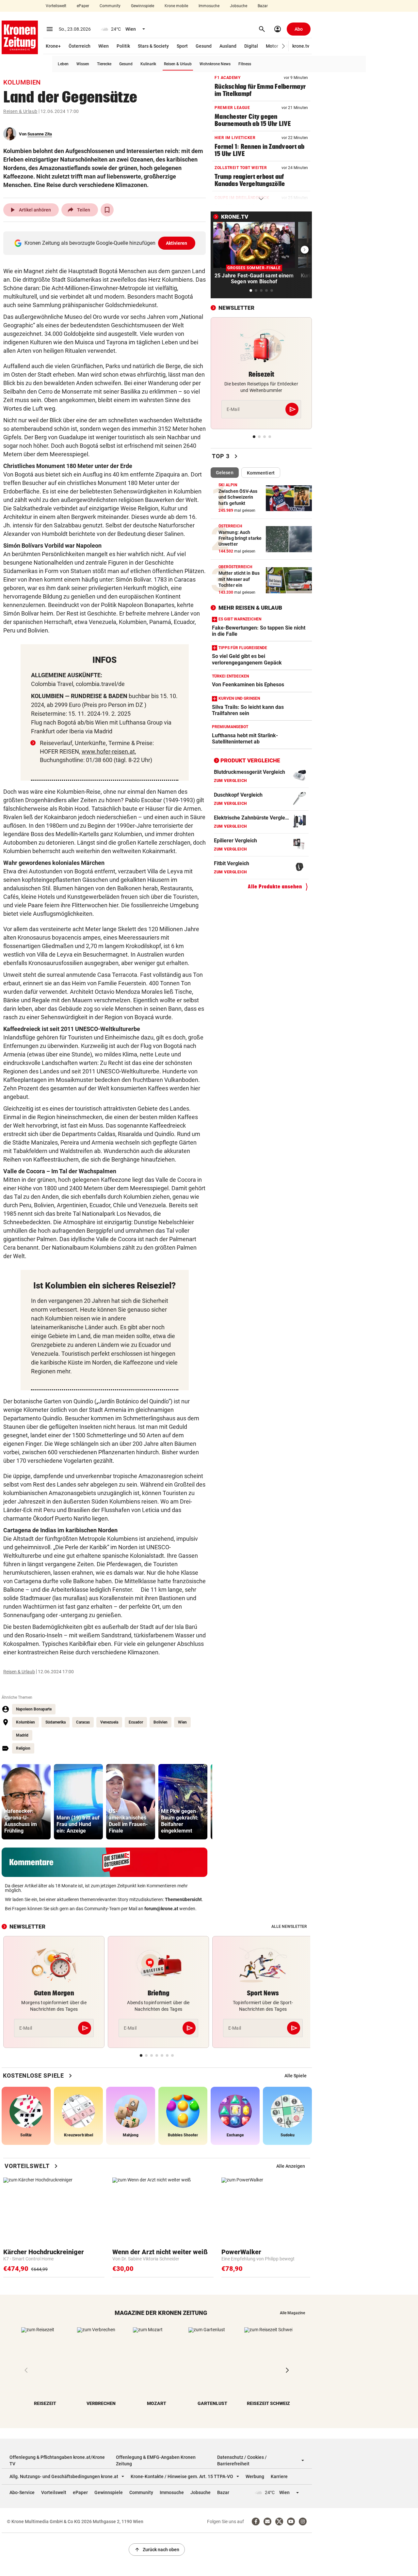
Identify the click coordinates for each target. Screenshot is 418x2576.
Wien (104, 46)
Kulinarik (148, 64)
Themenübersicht (183, 1899)
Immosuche (209, 6)
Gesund (204, 46)
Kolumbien (25, 1722)
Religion (23, 1748)
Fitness (245, 64)
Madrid (22, 1735)
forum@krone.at (161, 1909)
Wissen (83, 64)
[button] (284, 46)
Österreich (80, 46)
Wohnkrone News (215, 64)
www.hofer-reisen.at (108, 751)
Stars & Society (153, 46)
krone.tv (301, 46)
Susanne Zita (40, 134)
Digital (251, 46)
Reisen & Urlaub (178, 64)
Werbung (255, 2476)
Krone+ (53, 46)
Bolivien (161, 1722)
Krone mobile (176, 6)
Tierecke (104, 64)
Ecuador (136, 1722)
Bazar (263, 6)
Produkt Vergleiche (250, 760)
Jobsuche (239, 6)
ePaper (83, 6)
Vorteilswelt (56, 6)
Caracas (83, 1722)
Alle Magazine (292, 2313)
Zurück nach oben (157, 2550)
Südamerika (56, 1722)
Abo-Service (22, 2492)
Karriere (279, 2476)
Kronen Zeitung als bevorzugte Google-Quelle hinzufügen (106, 243)
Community (110, 6)
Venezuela (109, 1722)
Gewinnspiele (143, 6)
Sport (182, 46)
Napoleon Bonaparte (34, 1709)
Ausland (228, 46)
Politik (123, 46)
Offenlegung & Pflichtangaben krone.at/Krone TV (57, 2460)
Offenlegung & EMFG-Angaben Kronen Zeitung (156, 2460)
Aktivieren (177, 243)
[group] (26, 1802)
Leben (63, 64)
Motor (272, 46)
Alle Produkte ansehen (275, 887)
